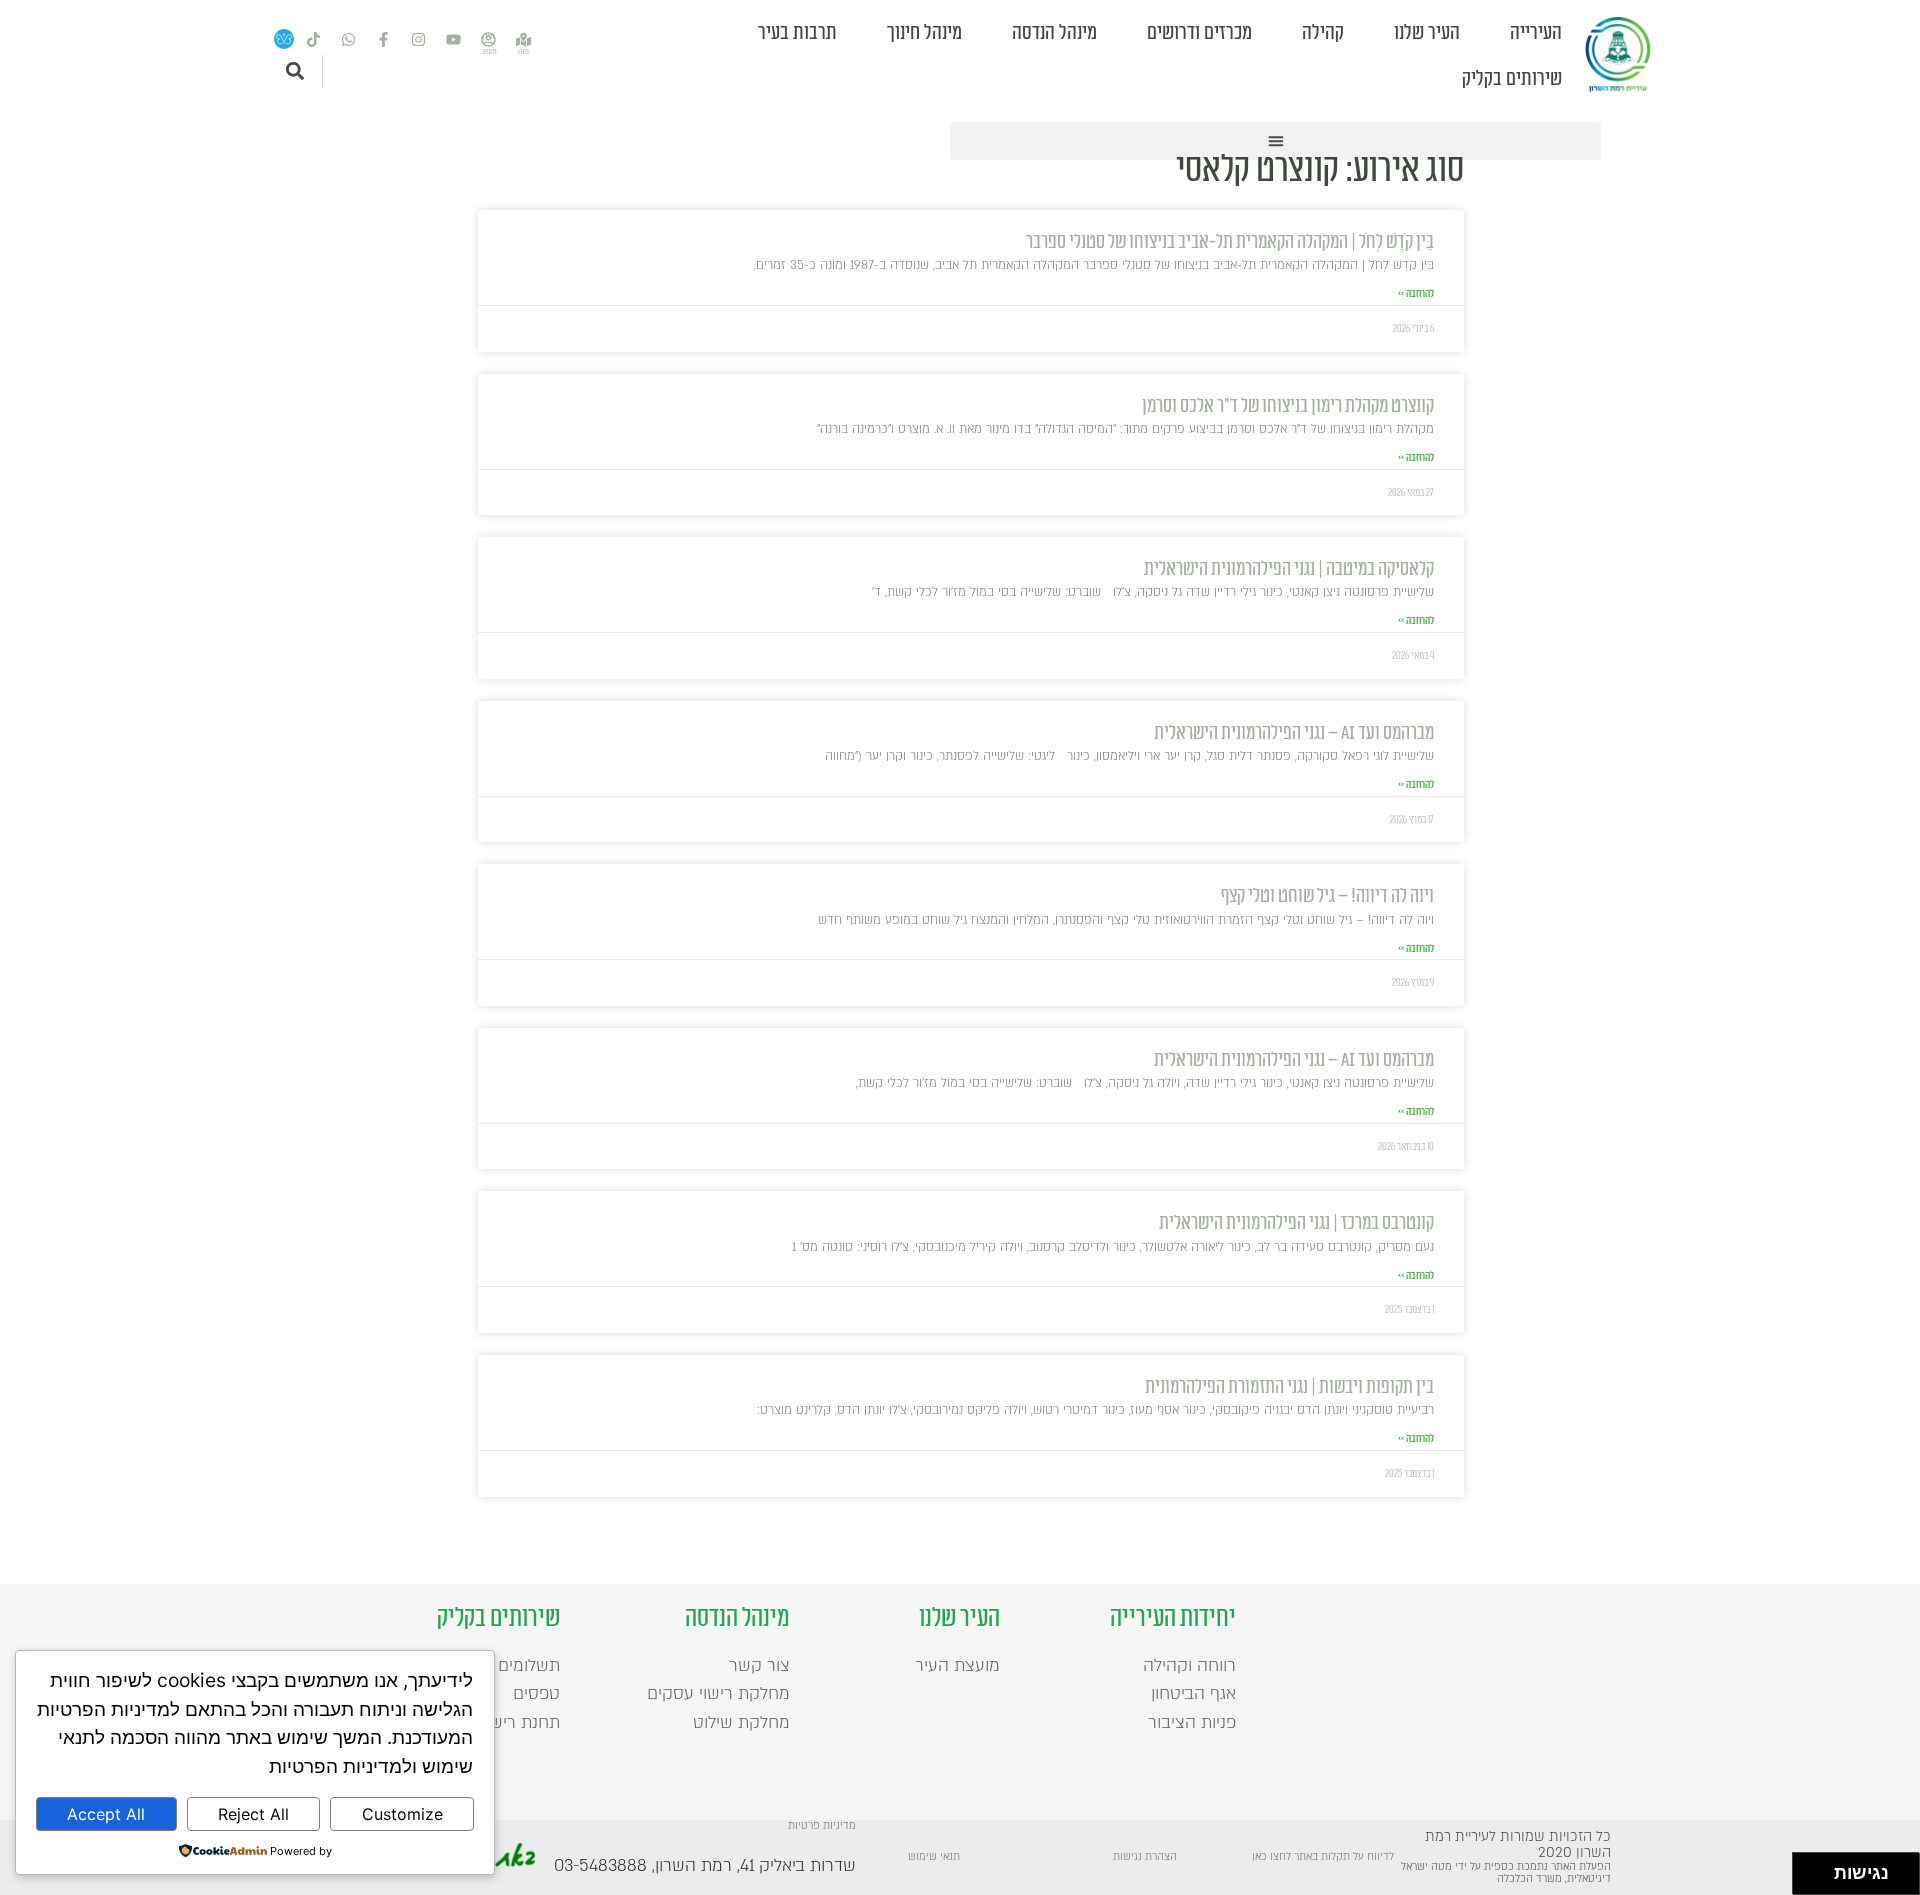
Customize (402, 1814)
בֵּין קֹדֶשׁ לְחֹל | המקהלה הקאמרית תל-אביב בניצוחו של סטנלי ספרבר (1230, 242)
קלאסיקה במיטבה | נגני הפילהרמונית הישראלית (1289, 569)
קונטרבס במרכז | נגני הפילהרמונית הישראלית (1296, 1223)
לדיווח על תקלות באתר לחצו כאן (1323, 1857)
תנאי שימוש (934, 1857)
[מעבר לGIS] (524, 40)
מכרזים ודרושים (1199, 33)
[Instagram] (419, 40)
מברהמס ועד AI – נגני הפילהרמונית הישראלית (1294, 733)
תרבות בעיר (797, 33)
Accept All (106, 1814)
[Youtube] (454, 40)
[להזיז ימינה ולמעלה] (1819, 1868)
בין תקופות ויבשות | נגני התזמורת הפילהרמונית (1289, 1387)
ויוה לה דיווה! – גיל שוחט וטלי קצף (1327, 896)
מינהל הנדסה (1054, 33)
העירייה (1536, 33)
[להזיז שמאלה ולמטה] (1808, 1879)
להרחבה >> (1416, 293)
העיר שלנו (1427, 33)
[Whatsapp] (349, 40)
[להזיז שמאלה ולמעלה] (1808, 1868)
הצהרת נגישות (1145, 1857)
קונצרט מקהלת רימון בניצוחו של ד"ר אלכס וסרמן (1288, 406)
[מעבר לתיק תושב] (489, 40)
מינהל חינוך (924, 33)
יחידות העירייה (1173, 1618)
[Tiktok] (314, 40)
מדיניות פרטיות (822, 1826)
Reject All (253, 1814)
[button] (1275, 141)
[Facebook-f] (384, 40)
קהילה (1323, 33)
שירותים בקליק (1512, 79)
